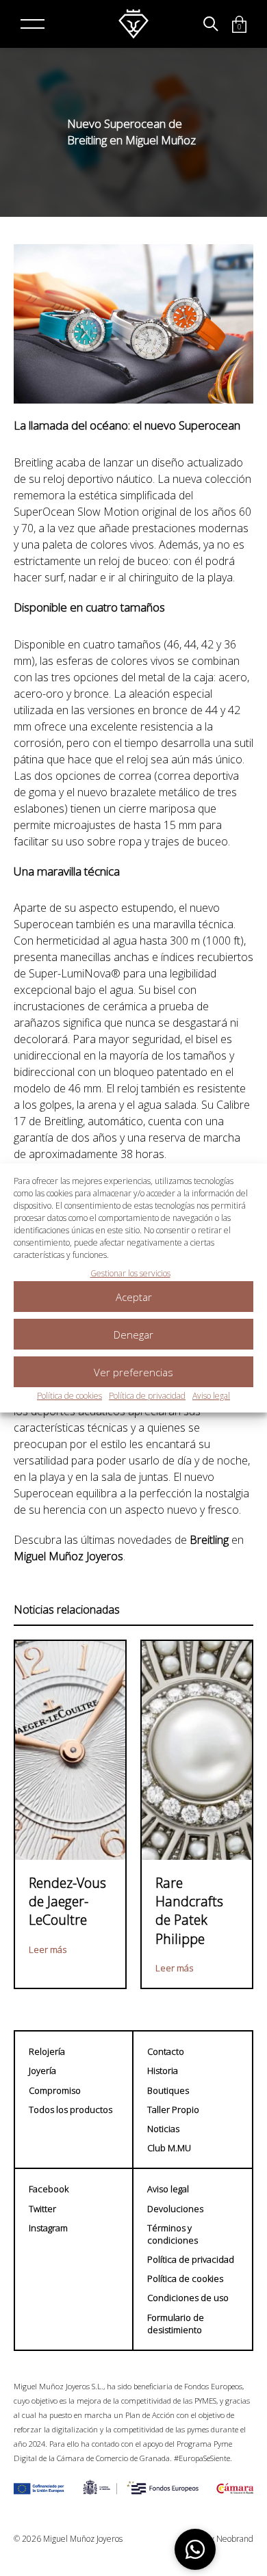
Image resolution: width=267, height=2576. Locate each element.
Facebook (49, 2189)
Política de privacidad (147, 1396)
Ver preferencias (133, 1372)
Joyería (42, 2071)
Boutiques (168, 2090)
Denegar (133, 1335)
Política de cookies (69, 1396)
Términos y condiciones (173, 2234)
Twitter (42, 2209)
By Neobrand (229, 2539)
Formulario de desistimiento (176, 2324)
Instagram (48, 2228)
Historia (163, 2071)
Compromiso (55, 2090)
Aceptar (134, 1297)
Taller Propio (173, 2110)
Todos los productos (71, 2110)
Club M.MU (169, 2148)
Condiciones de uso (188, 2298)
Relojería (47, 2051)
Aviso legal (211, 1396)
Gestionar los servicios (130, 1273)
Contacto (166, 2051)
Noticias (163, 2129)
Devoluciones (175, 2209)
